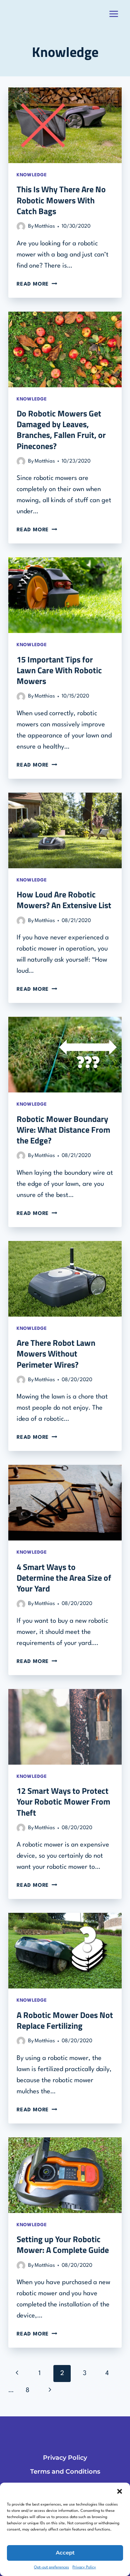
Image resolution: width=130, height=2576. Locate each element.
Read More (37, 284)
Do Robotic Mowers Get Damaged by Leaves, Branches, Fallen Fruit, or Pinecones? (61, 430)
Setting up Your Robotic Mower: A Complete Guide (63, 2244)
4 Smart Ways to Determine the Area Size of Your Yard (64, 1578)
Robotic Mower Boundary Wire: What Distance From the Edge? (63, 1130)
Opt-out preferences (51, 2567)
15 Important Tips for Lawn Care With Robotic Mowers (59, 670)
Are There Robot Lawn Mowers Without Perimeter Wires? (56, 1353)
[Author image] (21, 226)
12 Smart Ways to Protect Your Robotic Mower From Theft (63, 1801)
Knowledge (32, 175)
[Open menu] (114, 14)
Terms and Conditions (65, 2472)
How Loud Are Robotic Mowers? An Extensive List (64, 900)
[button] (120, 2491)
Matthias (45, 226)
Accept (65, 2553)
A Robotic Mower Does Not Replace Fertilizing (65, 2020)
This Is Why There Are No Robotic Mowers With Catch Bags (61, 200)
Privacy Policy (84, 2567)
